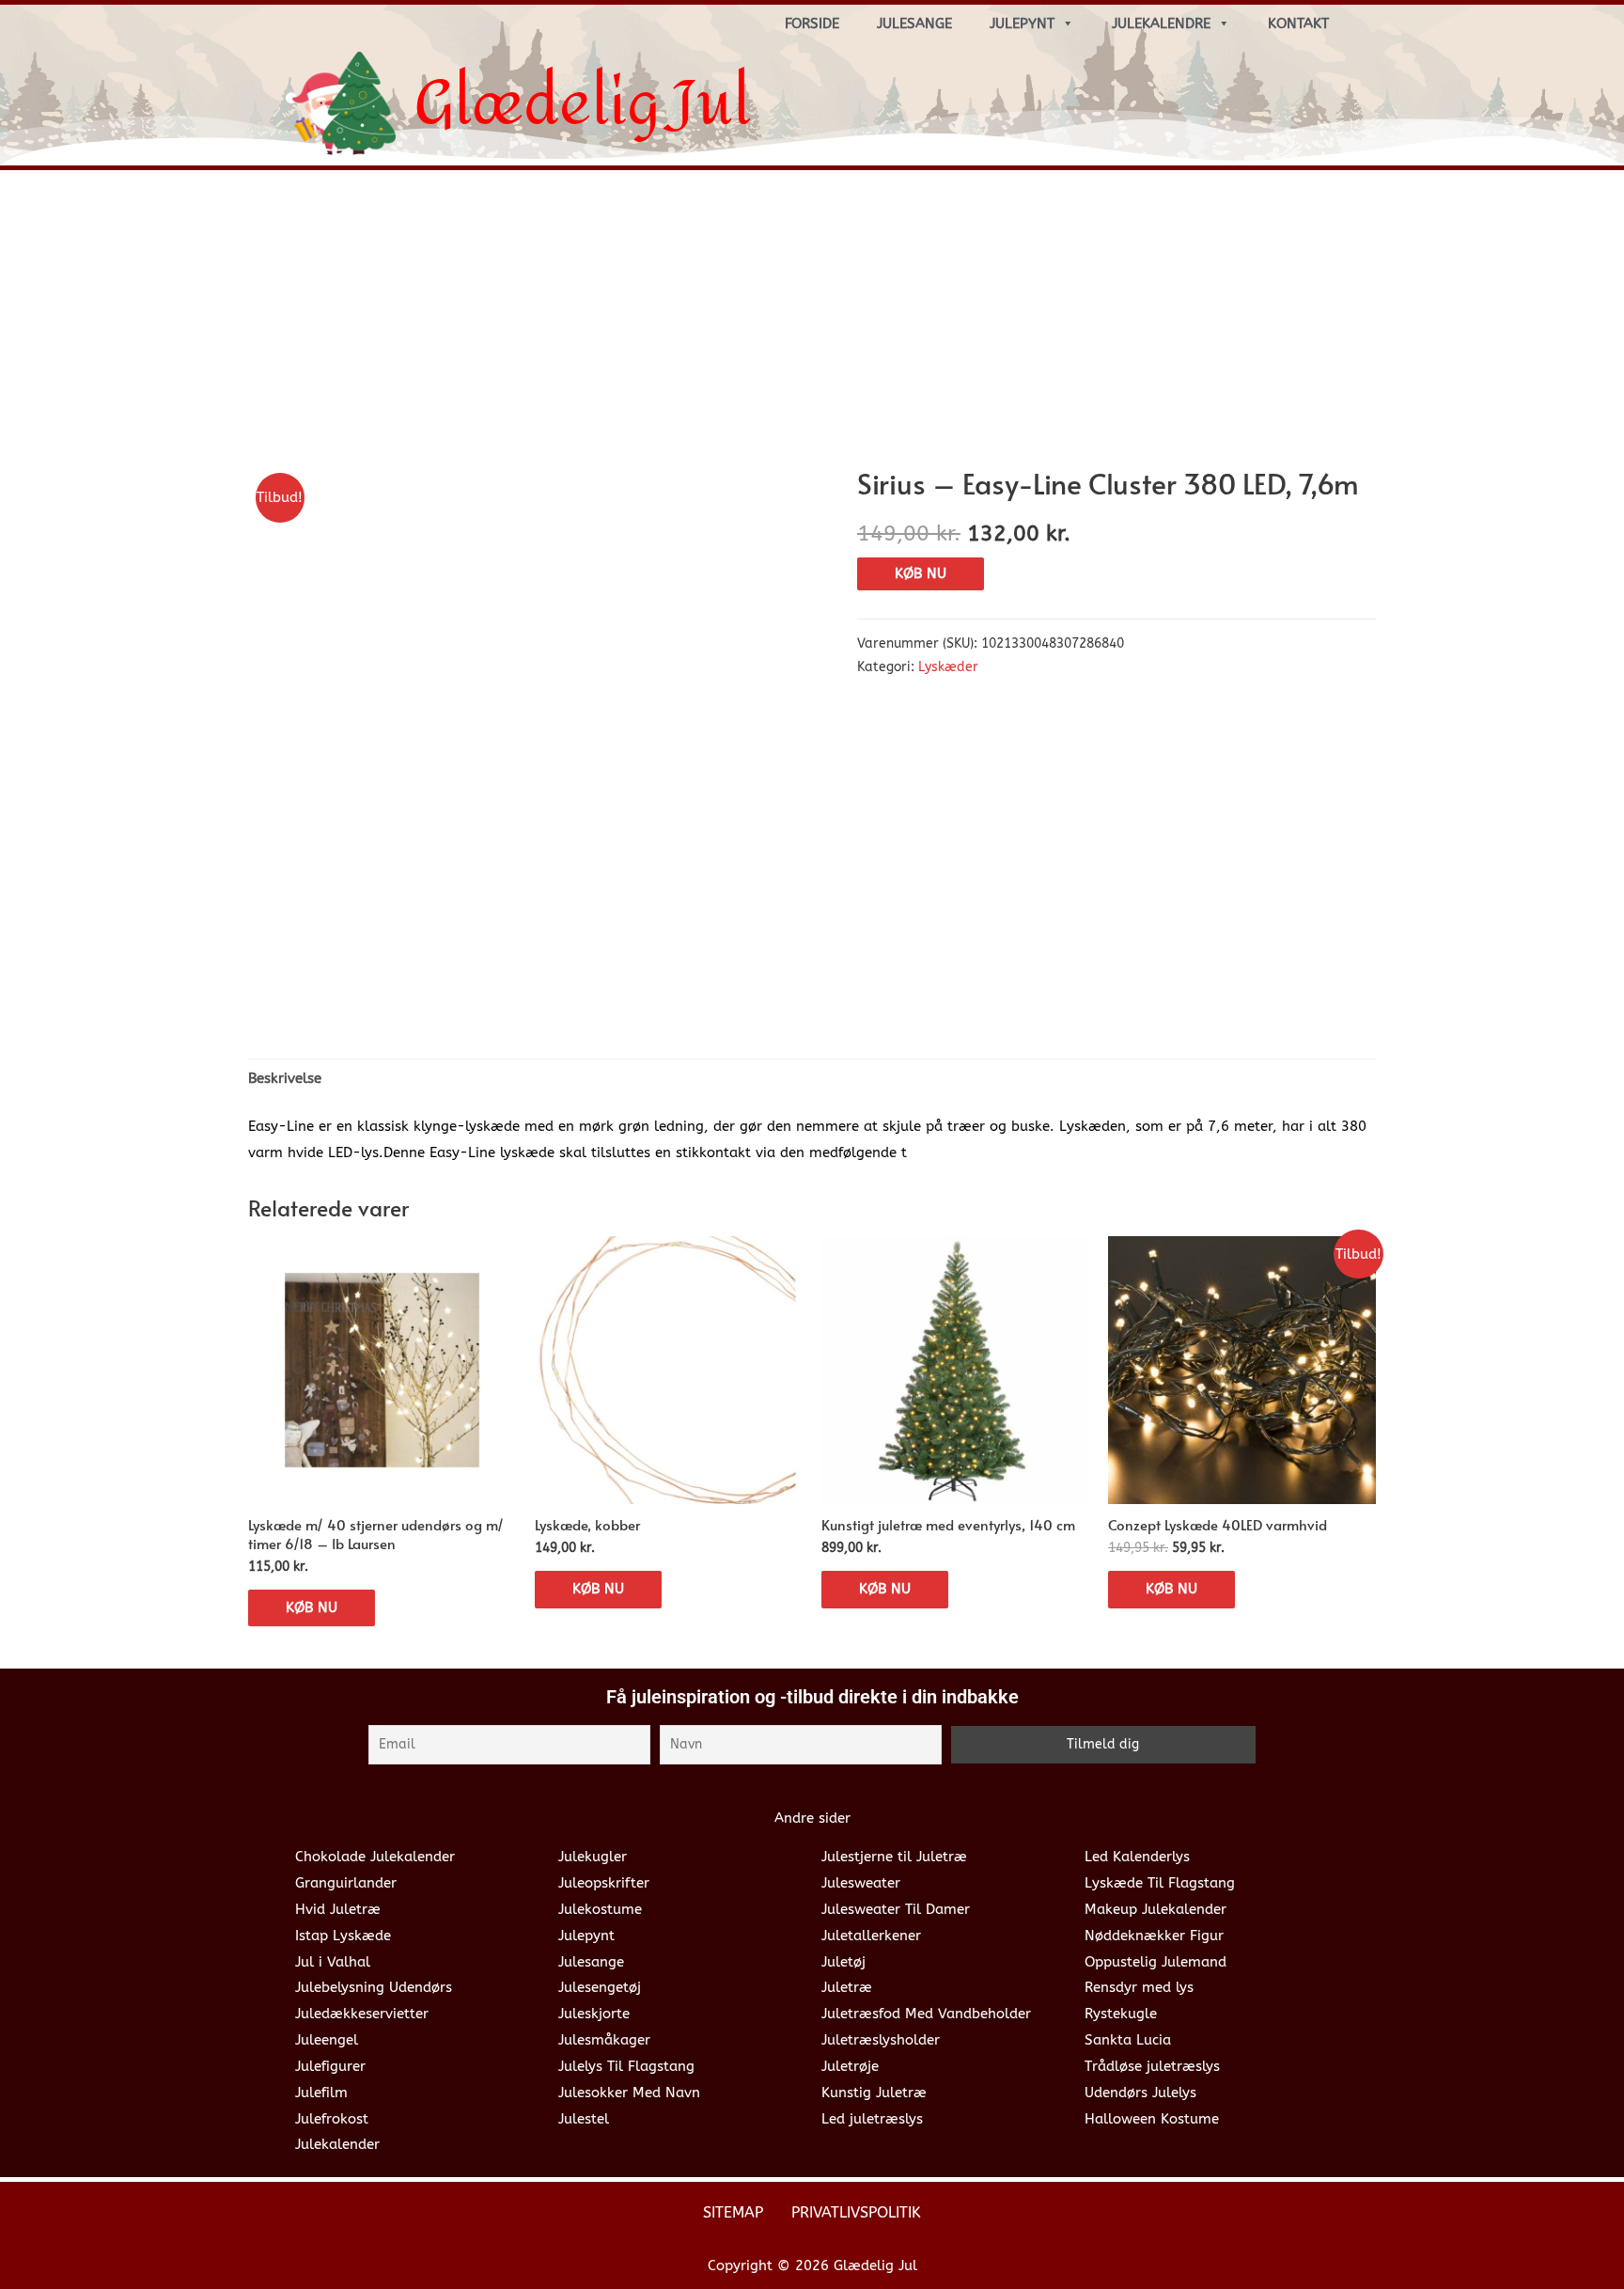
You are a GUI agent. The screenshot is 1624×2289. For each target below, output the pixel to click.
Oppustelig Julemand (1156, 1962)
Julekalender (337, 2144)
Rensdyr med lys (1139, 1987)
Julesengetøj (600, 1987)
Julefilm (321, 2093)
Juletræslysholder (881, 2040)
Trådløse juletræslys (1152, 2066)
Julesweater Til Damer (896, 1909)
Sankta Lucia (1128, 2040)
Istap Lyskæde (343, 1936)
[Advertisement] (812, 325)
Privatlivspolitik (856, 2212)
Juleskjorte (594, 2014)
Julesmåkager (604, 2040)
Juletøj (843, 1962)
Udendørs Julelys (1140, 2093)
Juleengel (327, 2040)
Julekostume (600, 1909)
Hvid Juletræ (338, 1909)
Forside (812, 24)
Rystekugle (1121, 2014)
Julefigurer (330, 2066)
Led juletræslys (872, 2119)
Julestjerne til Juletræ (894, 1857)
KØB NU (921, 573)
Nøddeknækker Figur (1154, 1936)
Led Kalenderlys (1137, 1857)
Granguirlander (346, 1883)
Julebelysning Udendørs (374, 1987)
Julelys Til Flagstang (626, 2066)
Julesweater (861, 1883)
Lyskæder (948, 667)
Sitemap (733, 2212)
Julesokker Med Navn (629, 2093)
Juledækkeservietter (362, 2014)
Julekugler (593, 1857)
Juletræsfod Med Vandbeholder (926, 2014)
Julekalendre (1161, 24)
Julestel (584, 2119)
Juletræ (847, 1987)
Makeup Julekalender (1156, 1909)
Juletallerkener (871, 1936)
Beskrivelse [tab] (285, 1078)
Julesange (914, 24)
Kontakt (1298, 24)
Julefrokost (332, 2119)
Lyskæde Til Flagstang (1160, 1883)
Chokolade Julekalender (375, 1857)
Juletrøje (850, 2066)
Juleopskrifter (604, 1883)
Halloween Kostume (1152, 2119)
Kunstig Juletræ (874, 2093)
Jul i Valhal (333, 1962)
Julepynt (1022, 24)
